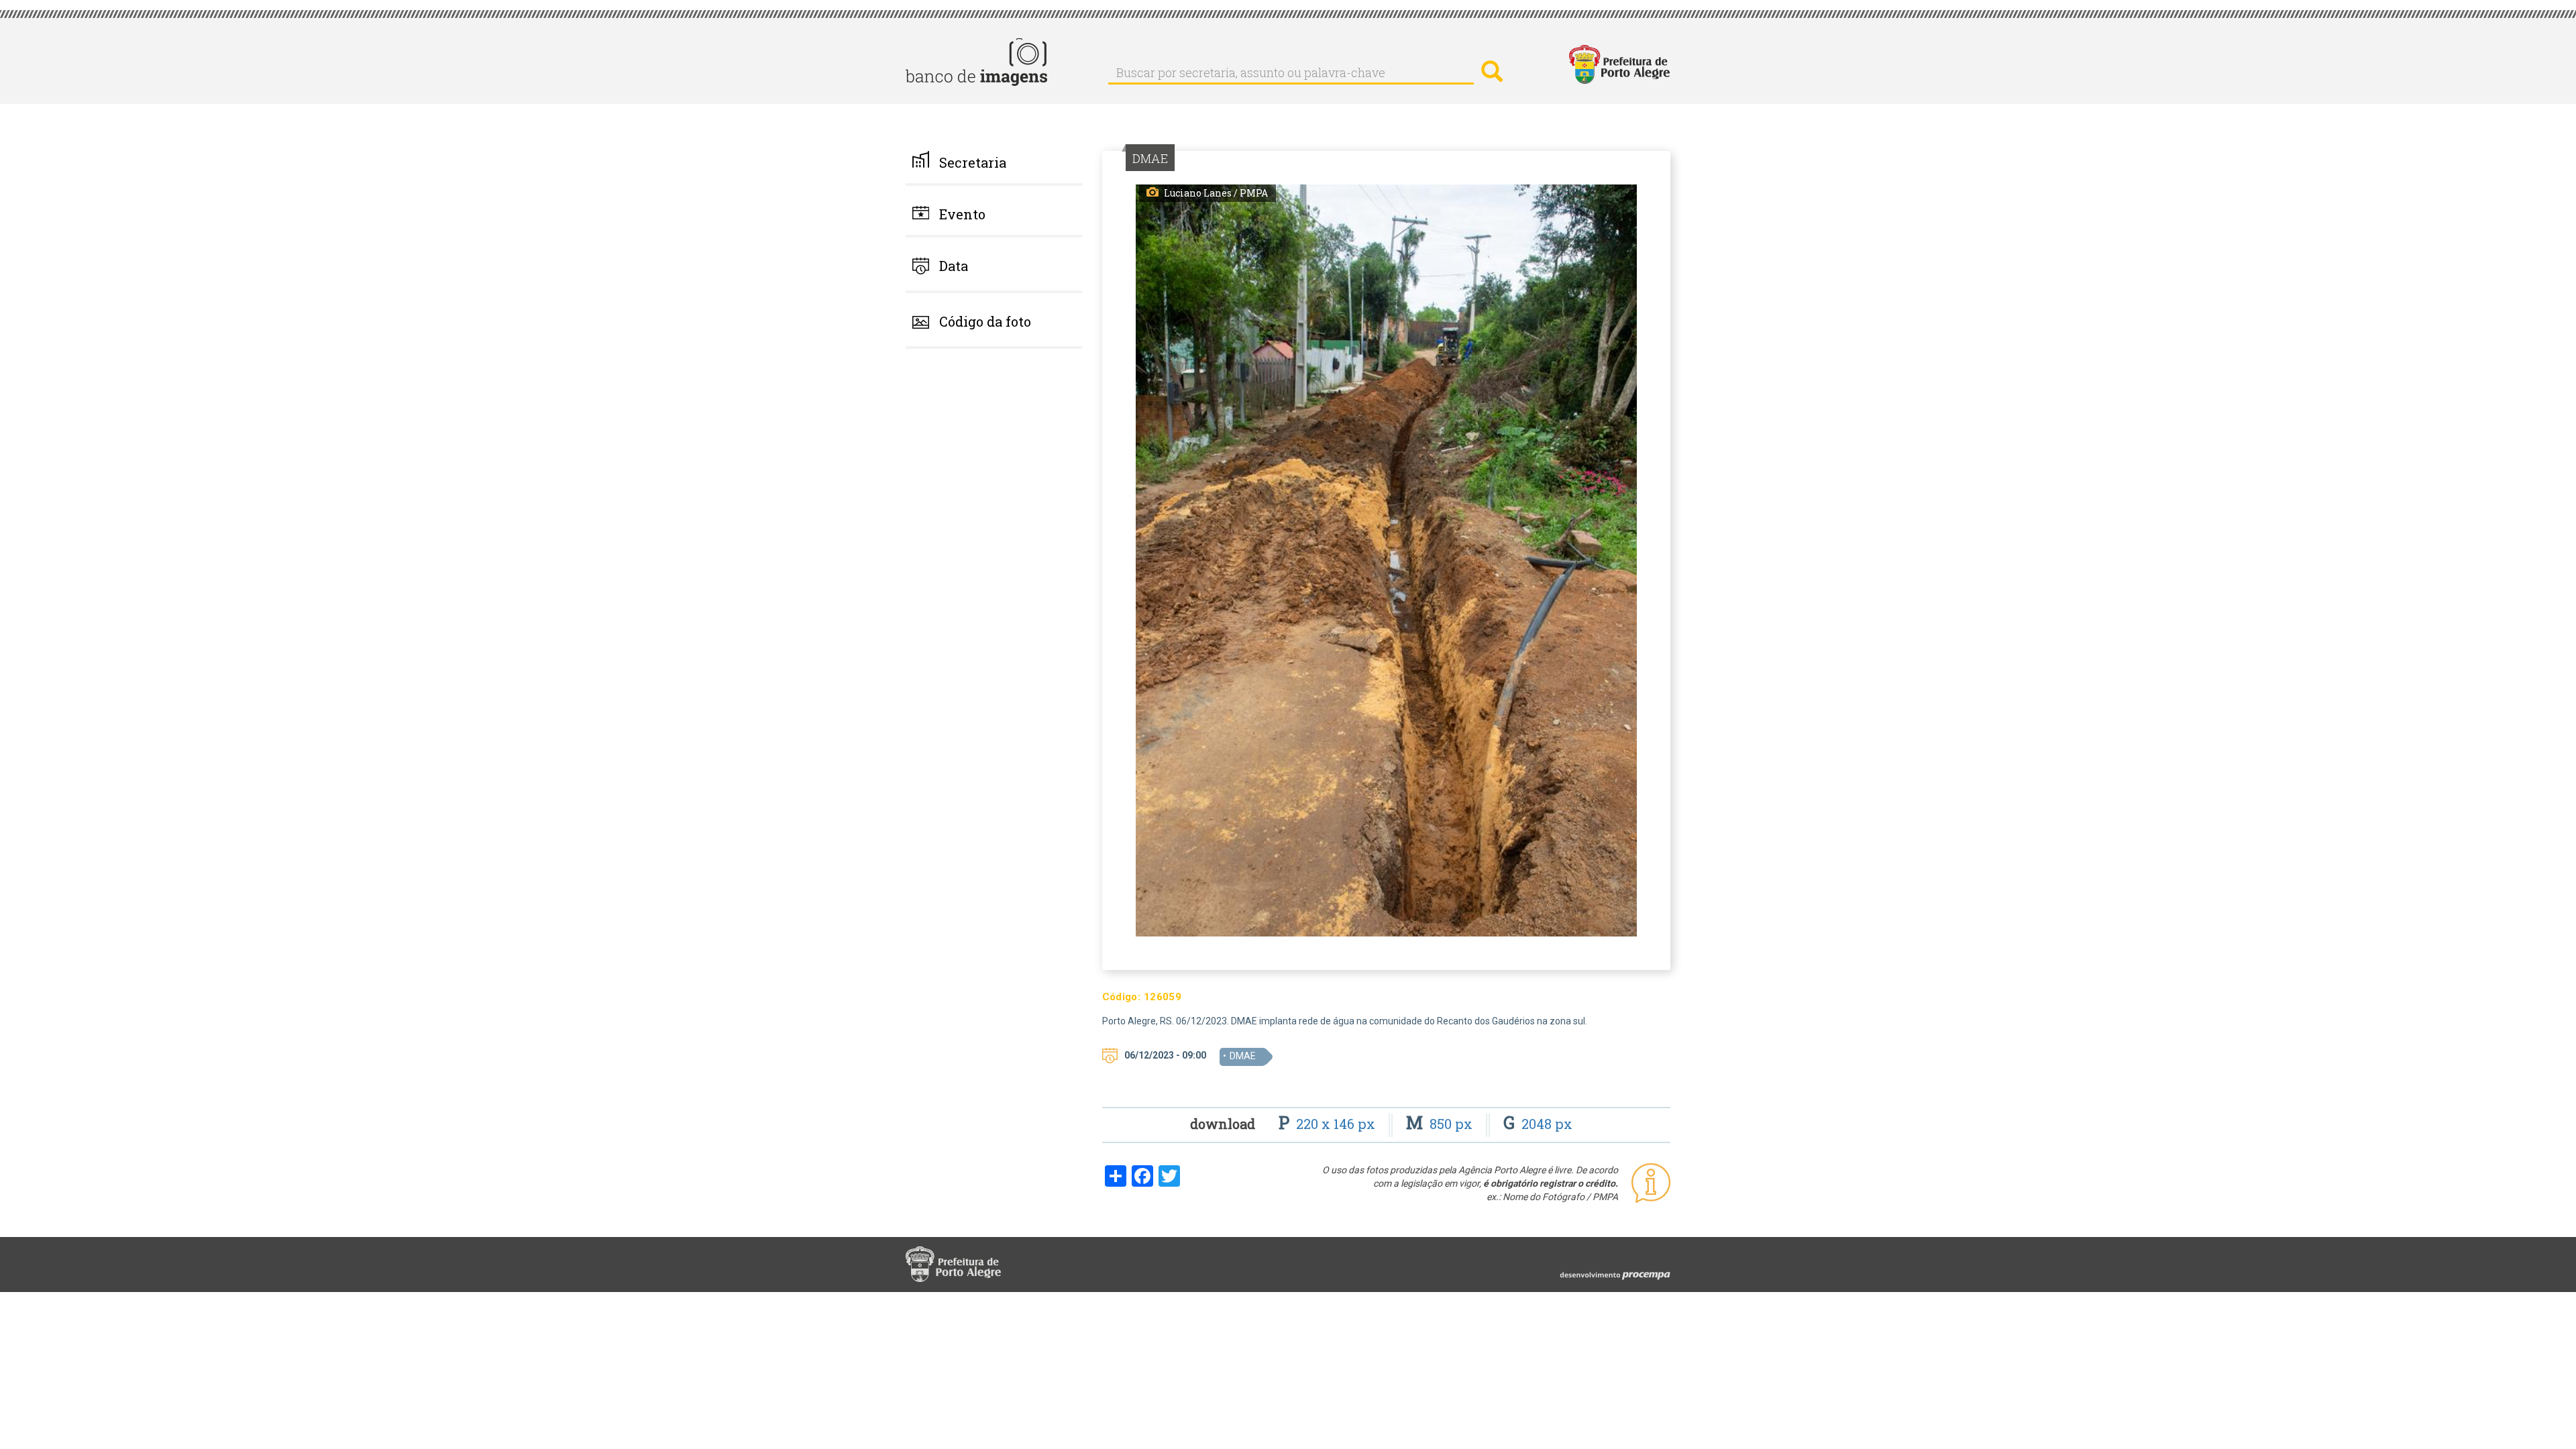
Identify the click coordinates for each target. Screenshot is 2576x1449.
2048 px (1538, 1124)
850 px (1441, 1124)
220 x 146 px (1329, 1124)
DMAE (1243, 1056)
